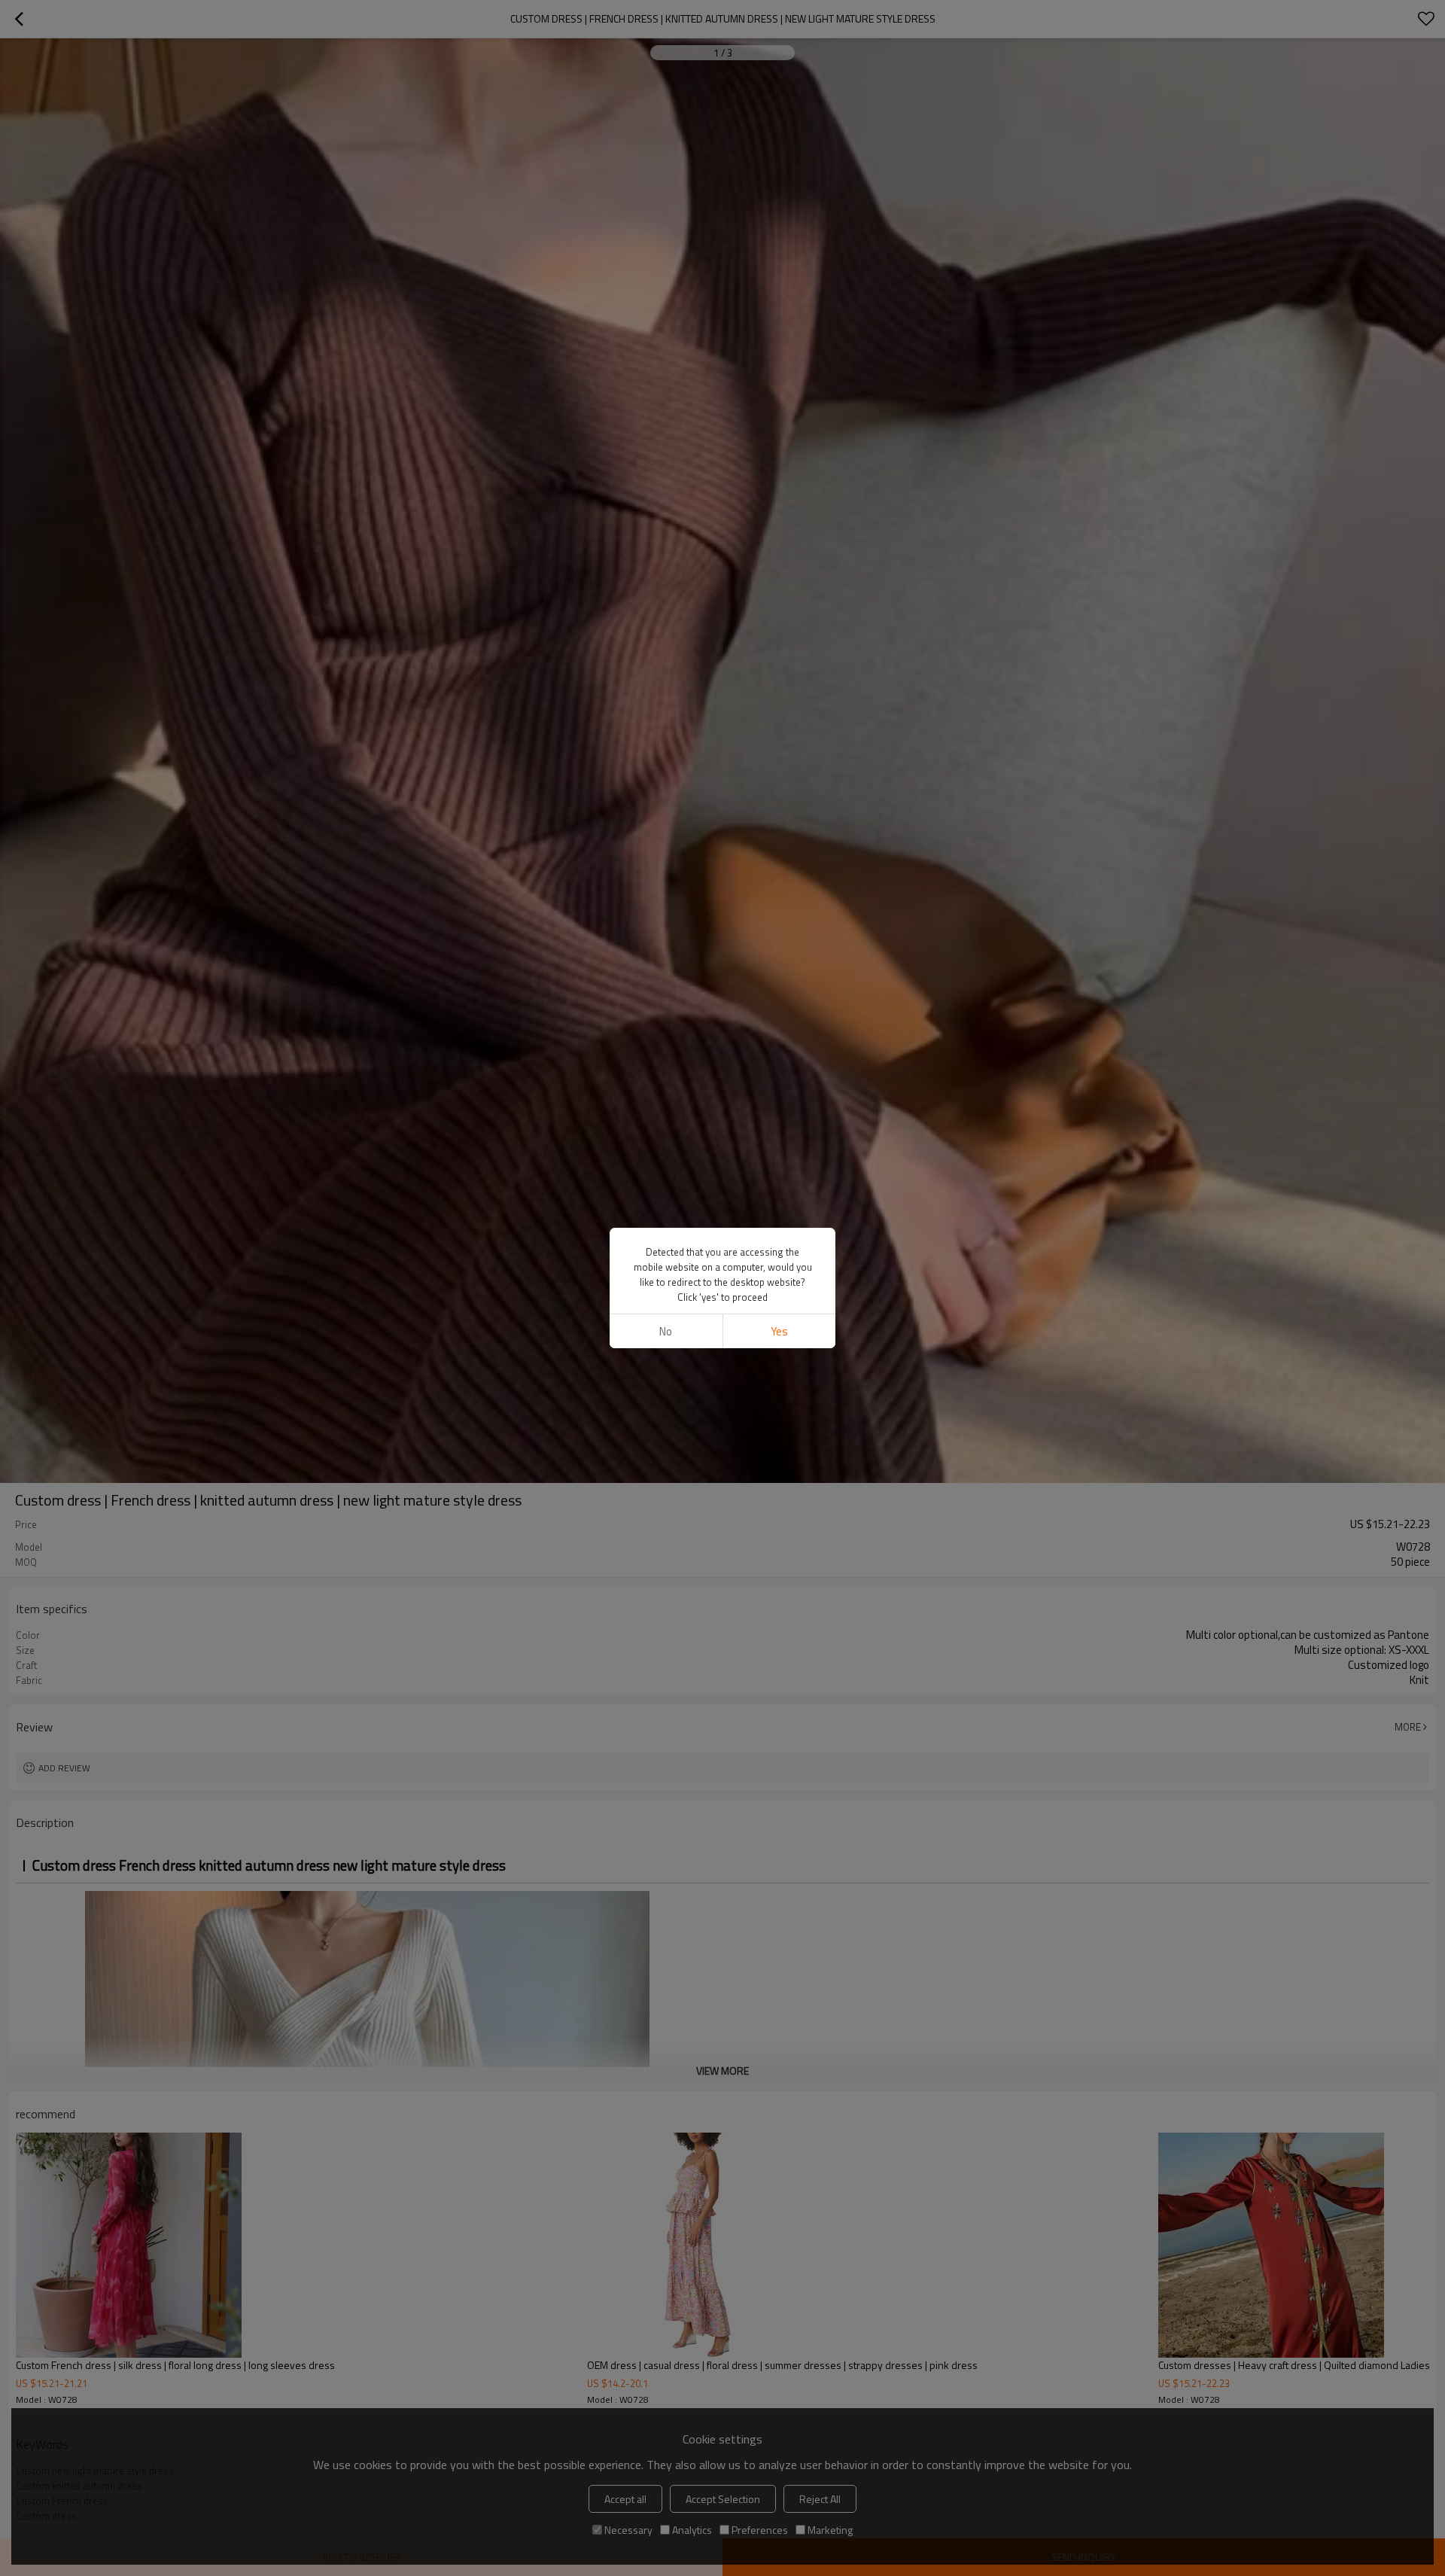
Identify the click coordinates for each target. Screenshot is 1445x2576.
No (666, 1331)
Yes (779, 1331)
